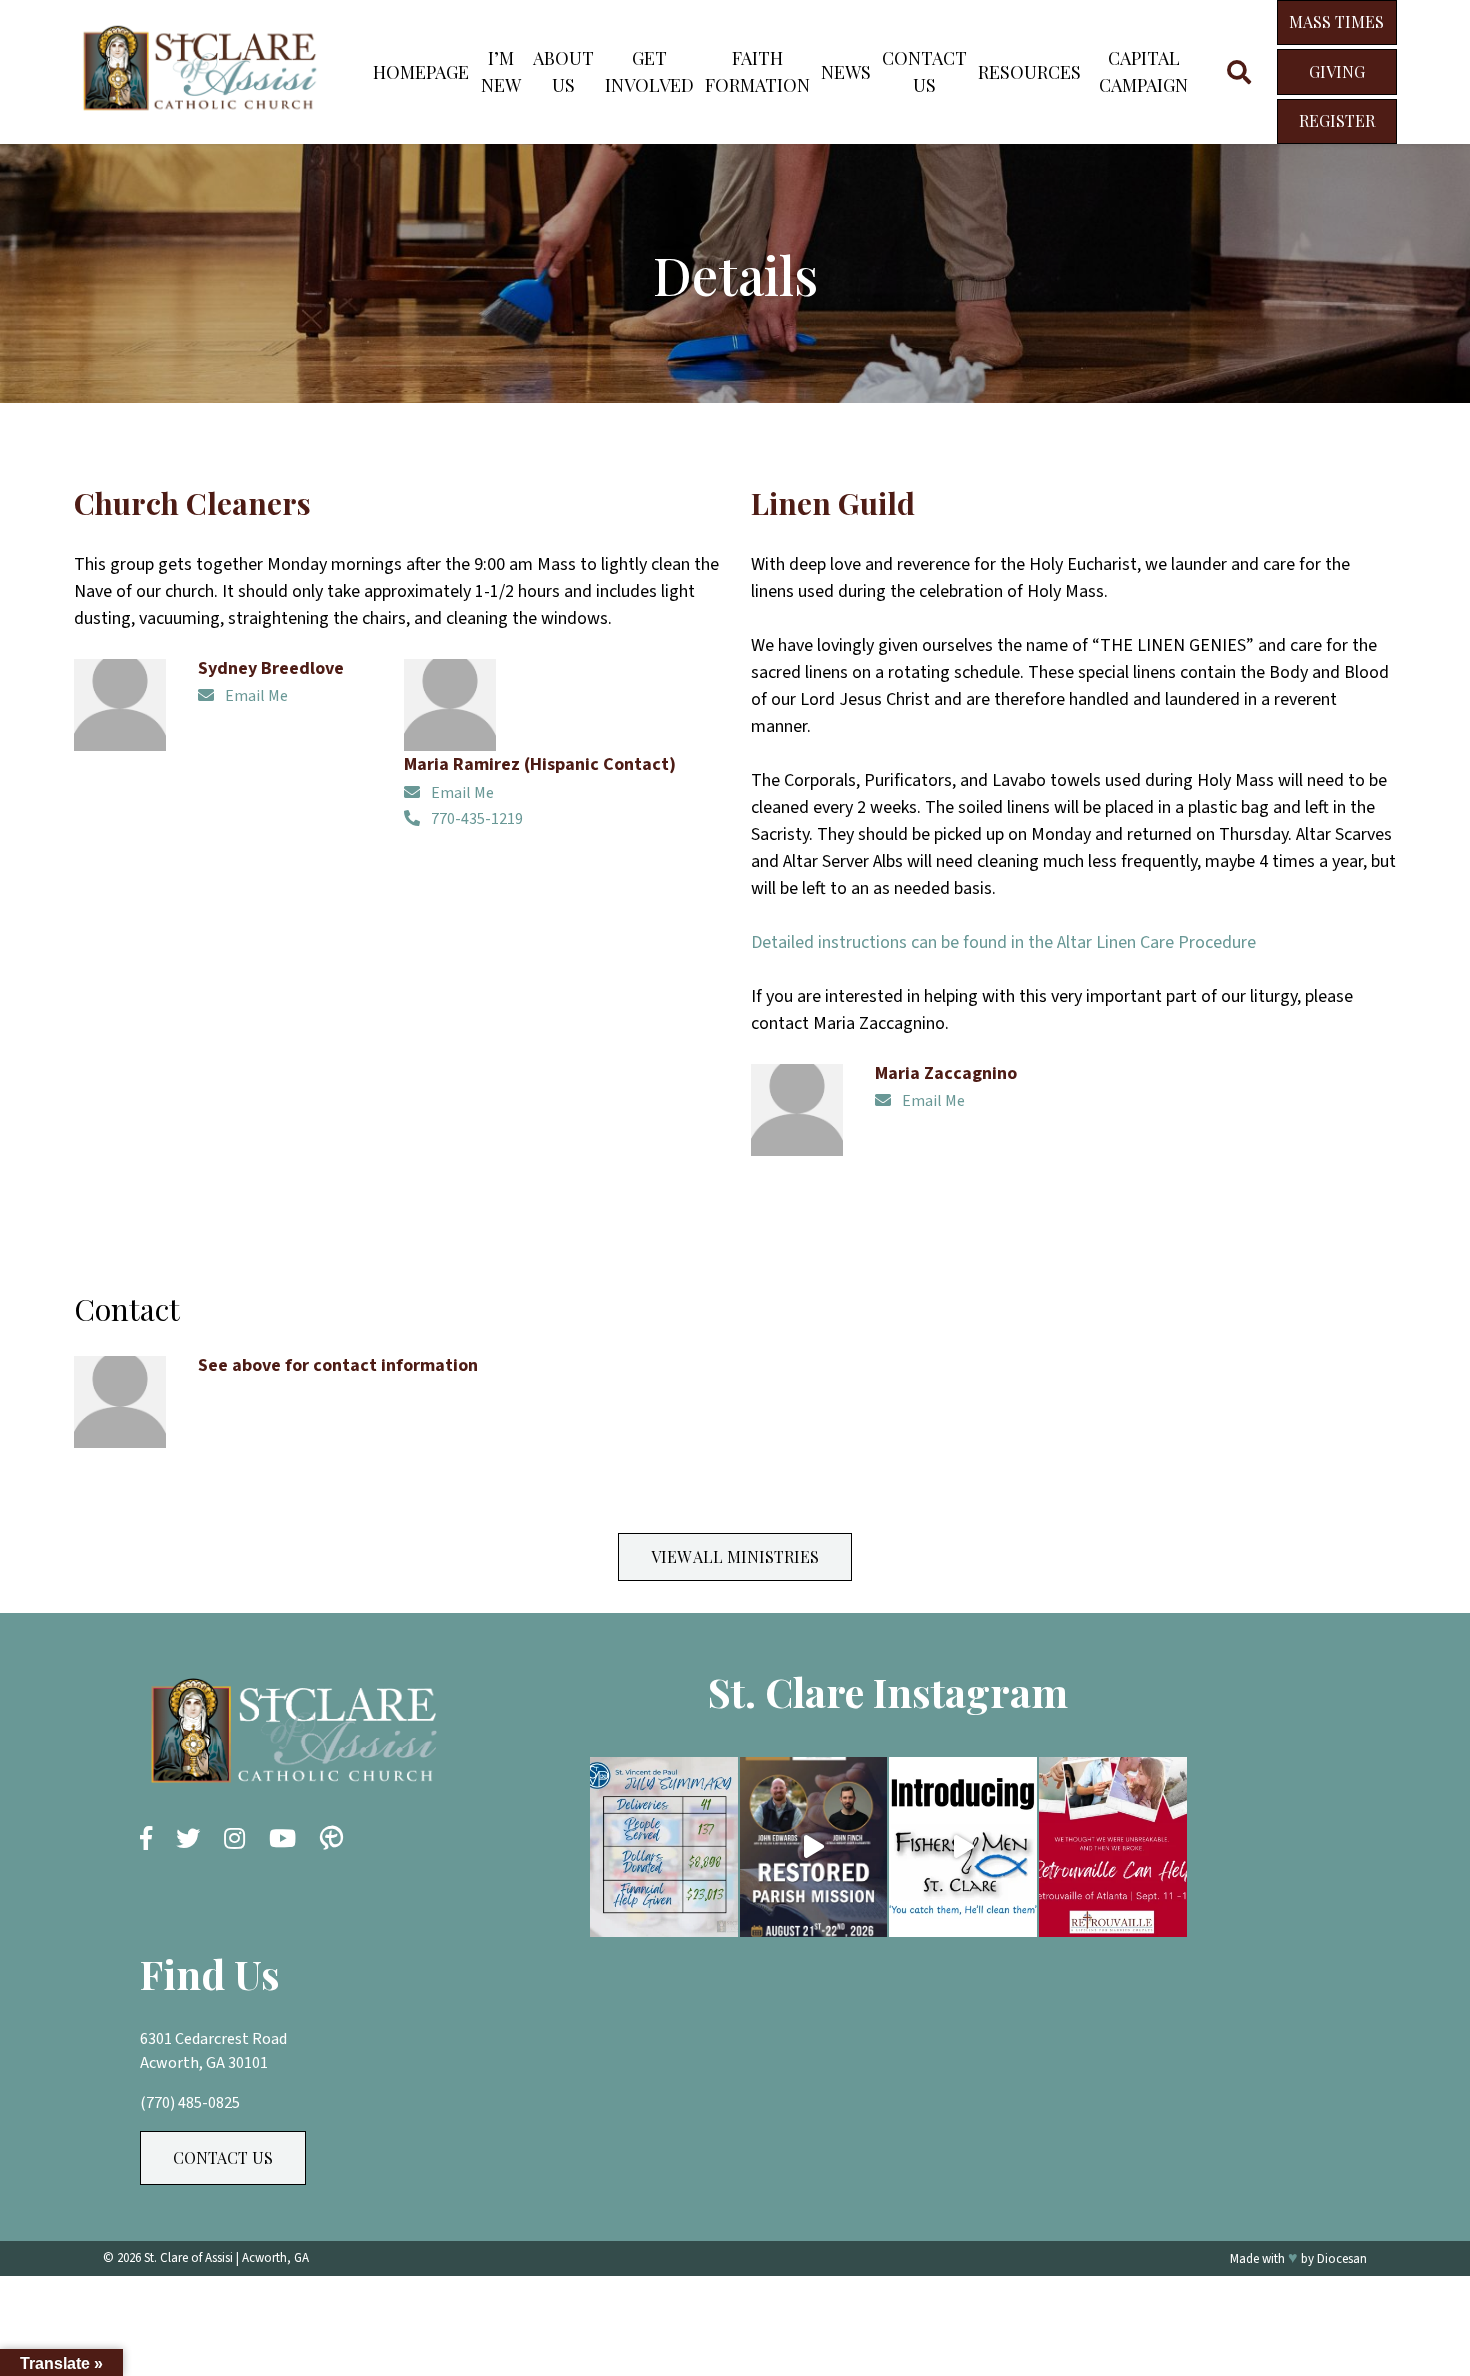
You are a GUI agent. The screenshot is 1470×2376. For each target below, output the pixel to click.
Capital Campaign (1143, 71)
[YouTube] (282, 1840)
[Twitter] (188, 1840)
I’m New (501, 71)
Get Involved (649, 71)
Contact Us (924, 71)
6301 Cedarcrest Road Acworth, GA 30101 (213, 2051)
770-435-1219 (475, 819)
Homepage (421, 72)
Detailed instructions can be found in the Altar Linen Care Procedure (1003, 942)
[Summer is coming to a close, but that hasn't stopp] (664, 1847)
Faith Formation (757, 71)
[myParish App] (331, 1840)
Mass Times (1336, 21)
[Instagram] (234, 1840)
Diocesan (1342, 2259)
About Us (563, 71)
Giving (1337, 71)
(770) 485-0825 (190, 2103)
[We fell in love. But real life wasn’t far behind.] (1113, 1847)
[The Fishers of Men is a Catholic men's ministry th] (963, 1847)
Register (1337, 120)
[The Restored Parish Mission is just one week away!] (814, 1847)
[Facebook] (146, 1840)
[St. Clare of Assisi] (199, 117)
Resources (1029, 72)
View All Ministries (735, 1556)
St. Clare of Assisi (188, 2258)
